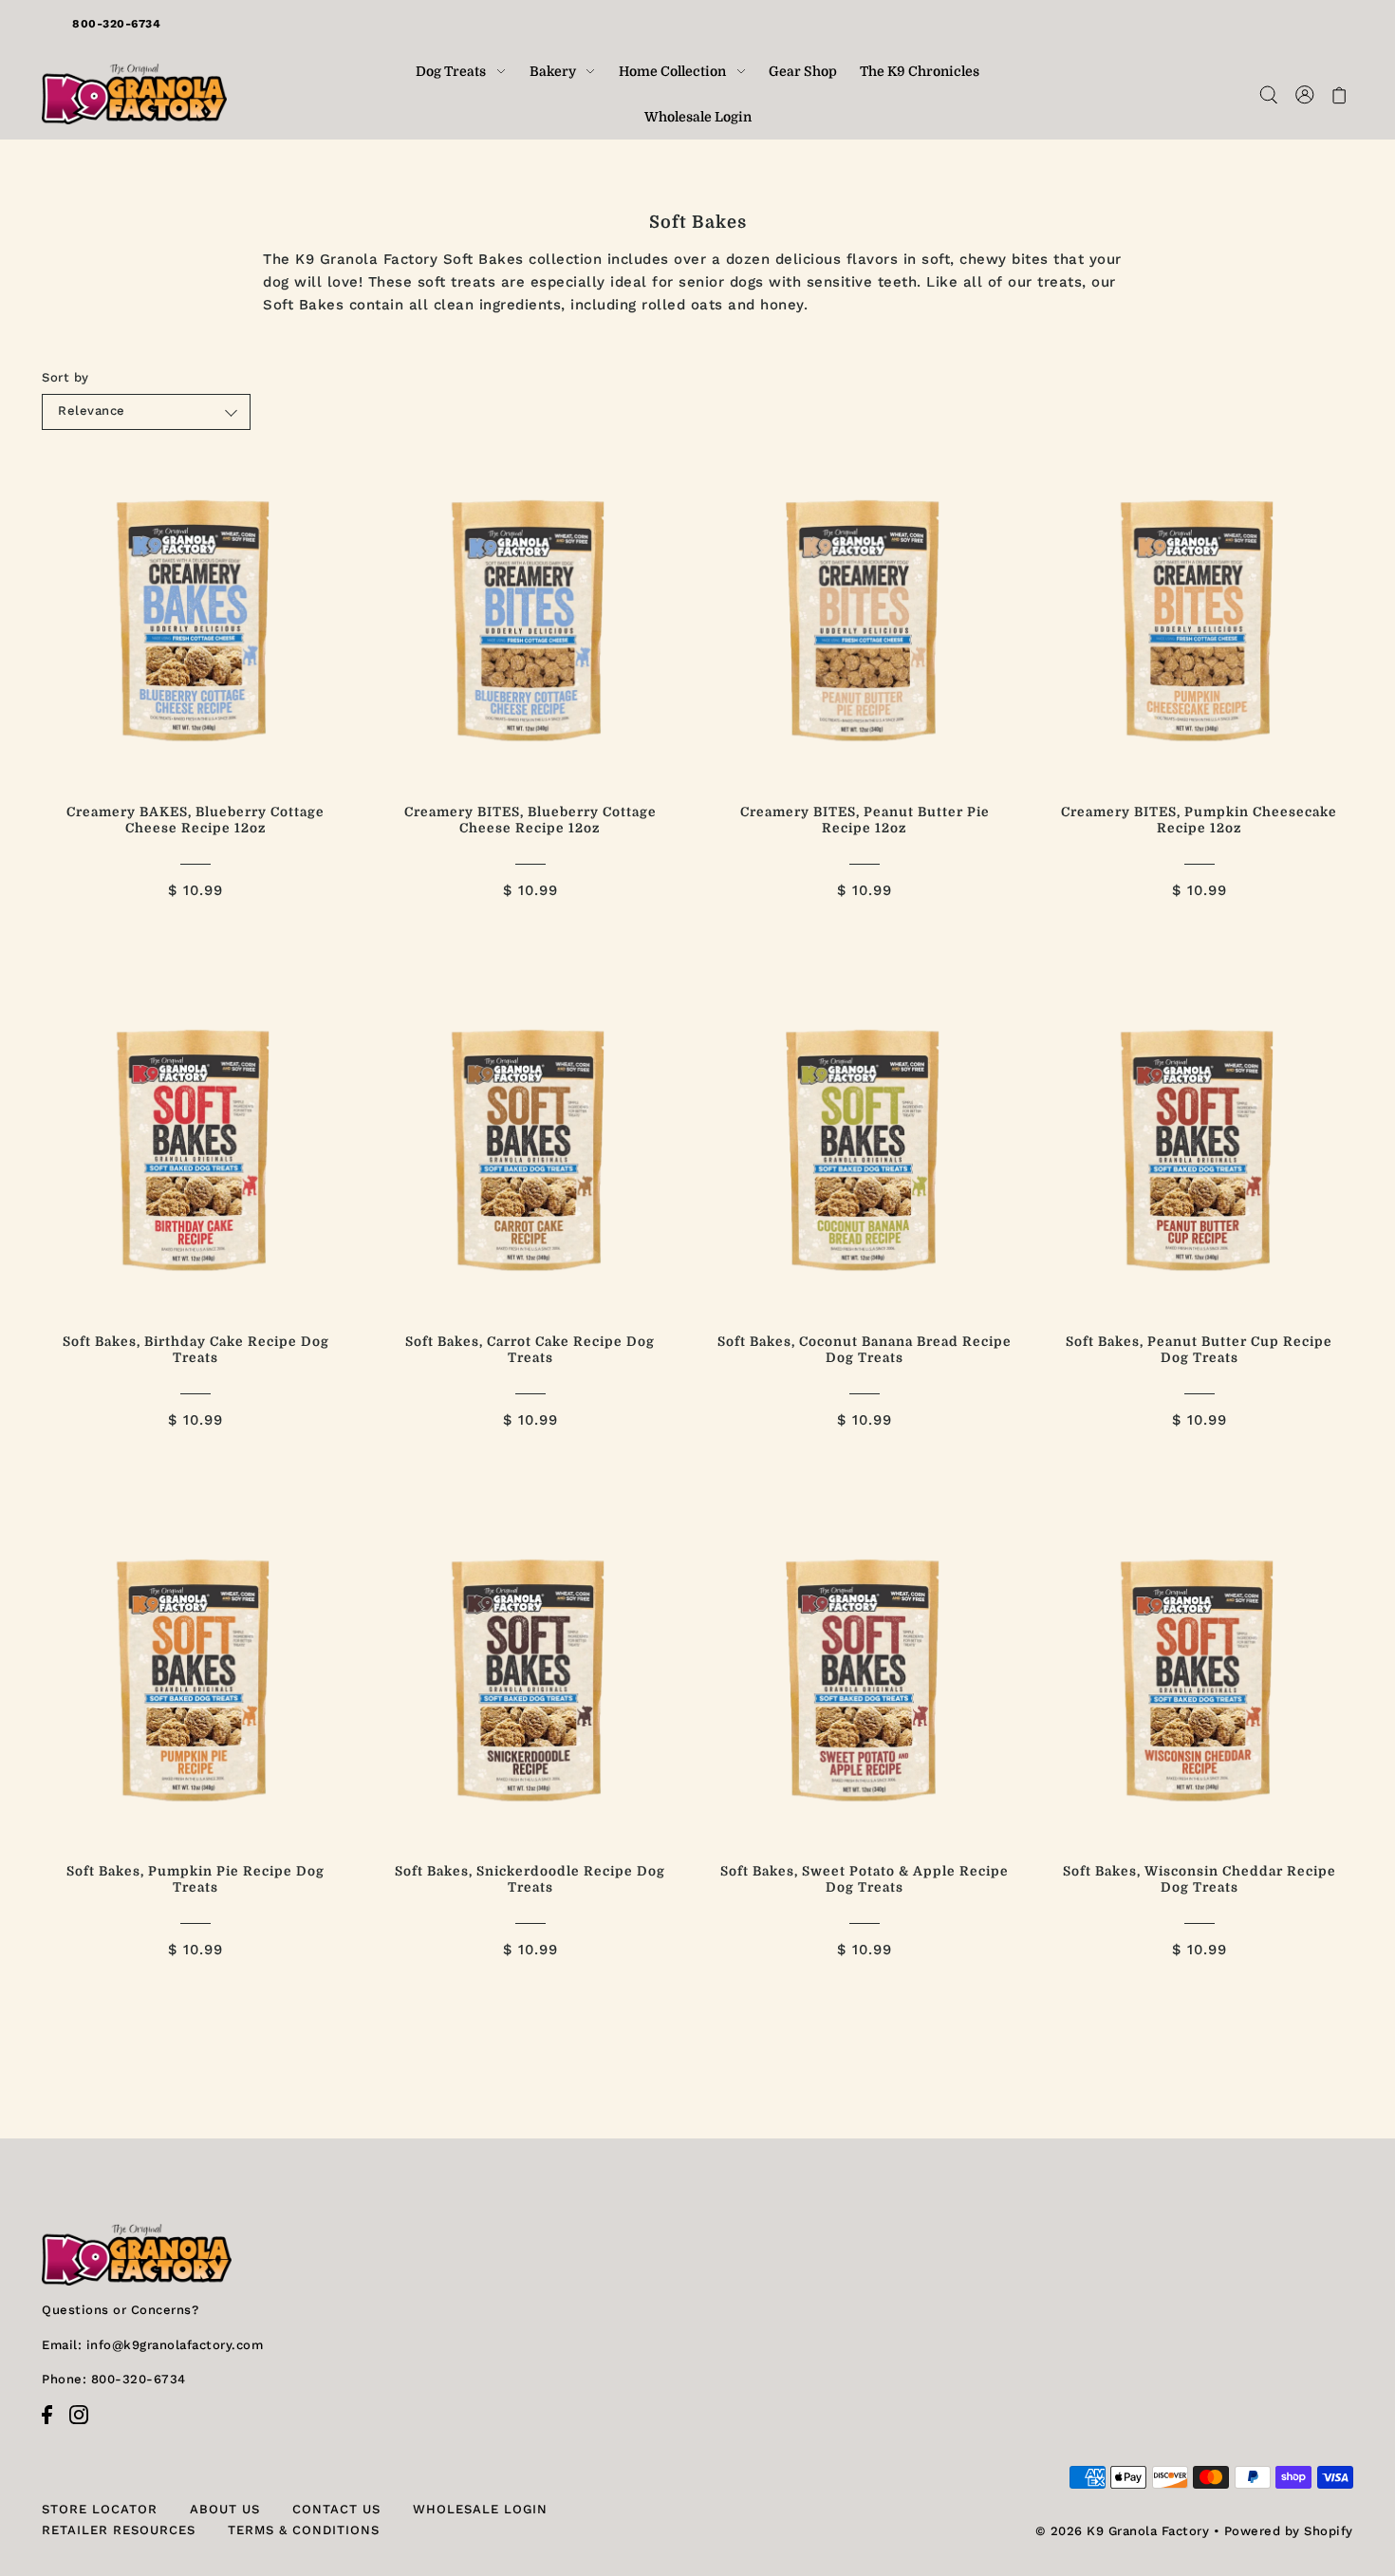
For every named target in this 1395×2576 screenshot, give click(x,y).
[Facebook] (53, 2425)
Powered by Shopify (1289, 2531)
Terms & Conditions (304, 2530)
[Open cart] (1339, 94)
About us (225, 2509)
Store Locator (100, 2509)
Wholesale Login (480, 2509)
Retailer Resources (119, 2530)
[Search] (1268, 94)
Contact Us (336, 2509)
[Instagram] (84, 2425)
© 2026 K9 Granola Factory (1123, 2531)
